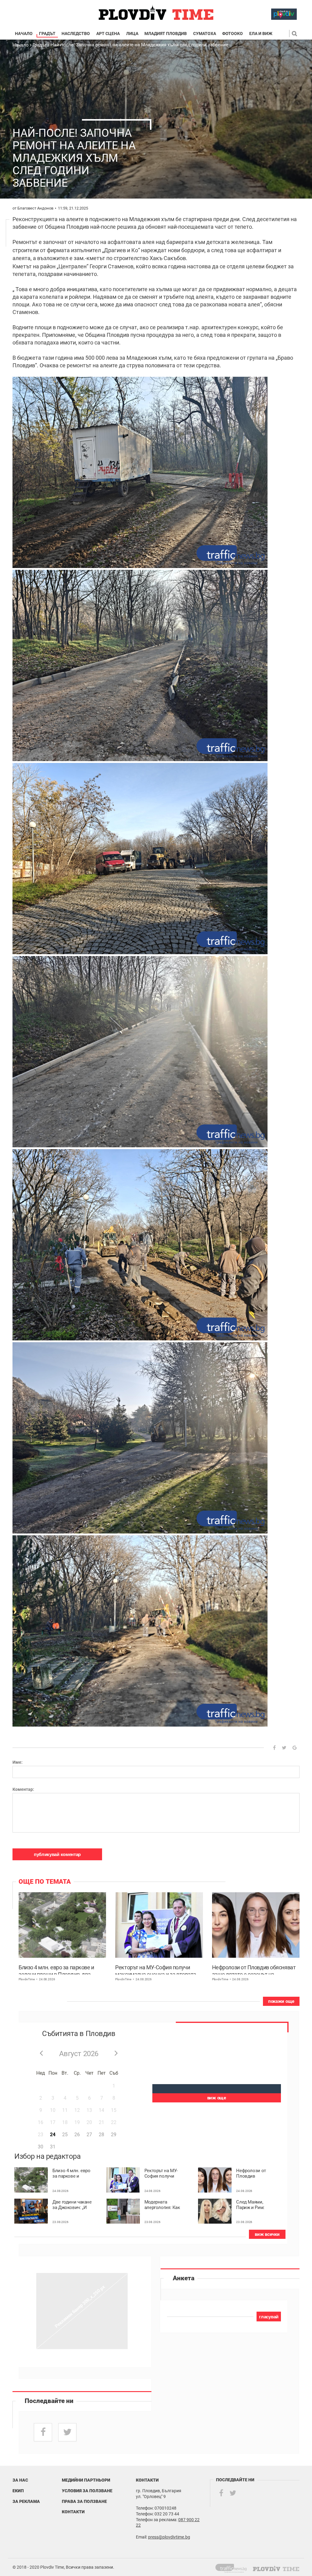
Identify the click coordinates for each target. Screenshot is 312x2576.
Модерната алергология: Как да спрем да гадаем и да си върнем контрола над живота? (163, 2205)
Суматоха (205, 34)
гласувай (269, 2317)
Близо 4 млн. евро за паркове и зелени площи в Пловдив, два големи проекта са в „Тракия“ (56, 1969)
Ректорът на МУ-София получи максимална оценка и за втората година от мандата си (156, 1969)
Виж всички (267, 2234)
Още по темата (45, 1882)
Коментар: (23, 1789)
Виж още (217, 2098)
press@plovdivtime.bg (169, 2537)
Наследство (76, 34)
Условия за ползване (87, 2491)
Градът (47, 34)
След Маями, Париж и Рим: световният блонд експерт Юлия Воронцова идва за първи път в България (256, 2205)
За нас (20, 2480)
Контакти (73, 2512)
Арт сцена (108, 34)
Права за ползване (84, 2501)
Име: (18, 1762)
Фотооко (232, 34)
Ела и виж (261, 34)
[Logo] (156, 13)
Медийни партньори (86, 2480)
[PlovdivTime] (234, 2567)
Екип (18, 2491)
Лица (132, 34)
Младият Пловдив (166, 34)
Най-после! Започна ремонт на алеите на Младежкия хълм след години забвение (139, 45)
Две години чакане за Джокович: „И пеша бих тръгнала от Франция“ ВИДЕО (72, 2205)
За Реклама (26, 2501)
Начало (24, 34)
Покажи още (281, 2001)
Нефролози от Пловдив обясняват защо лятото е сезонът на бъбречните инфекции (254, 1969)
